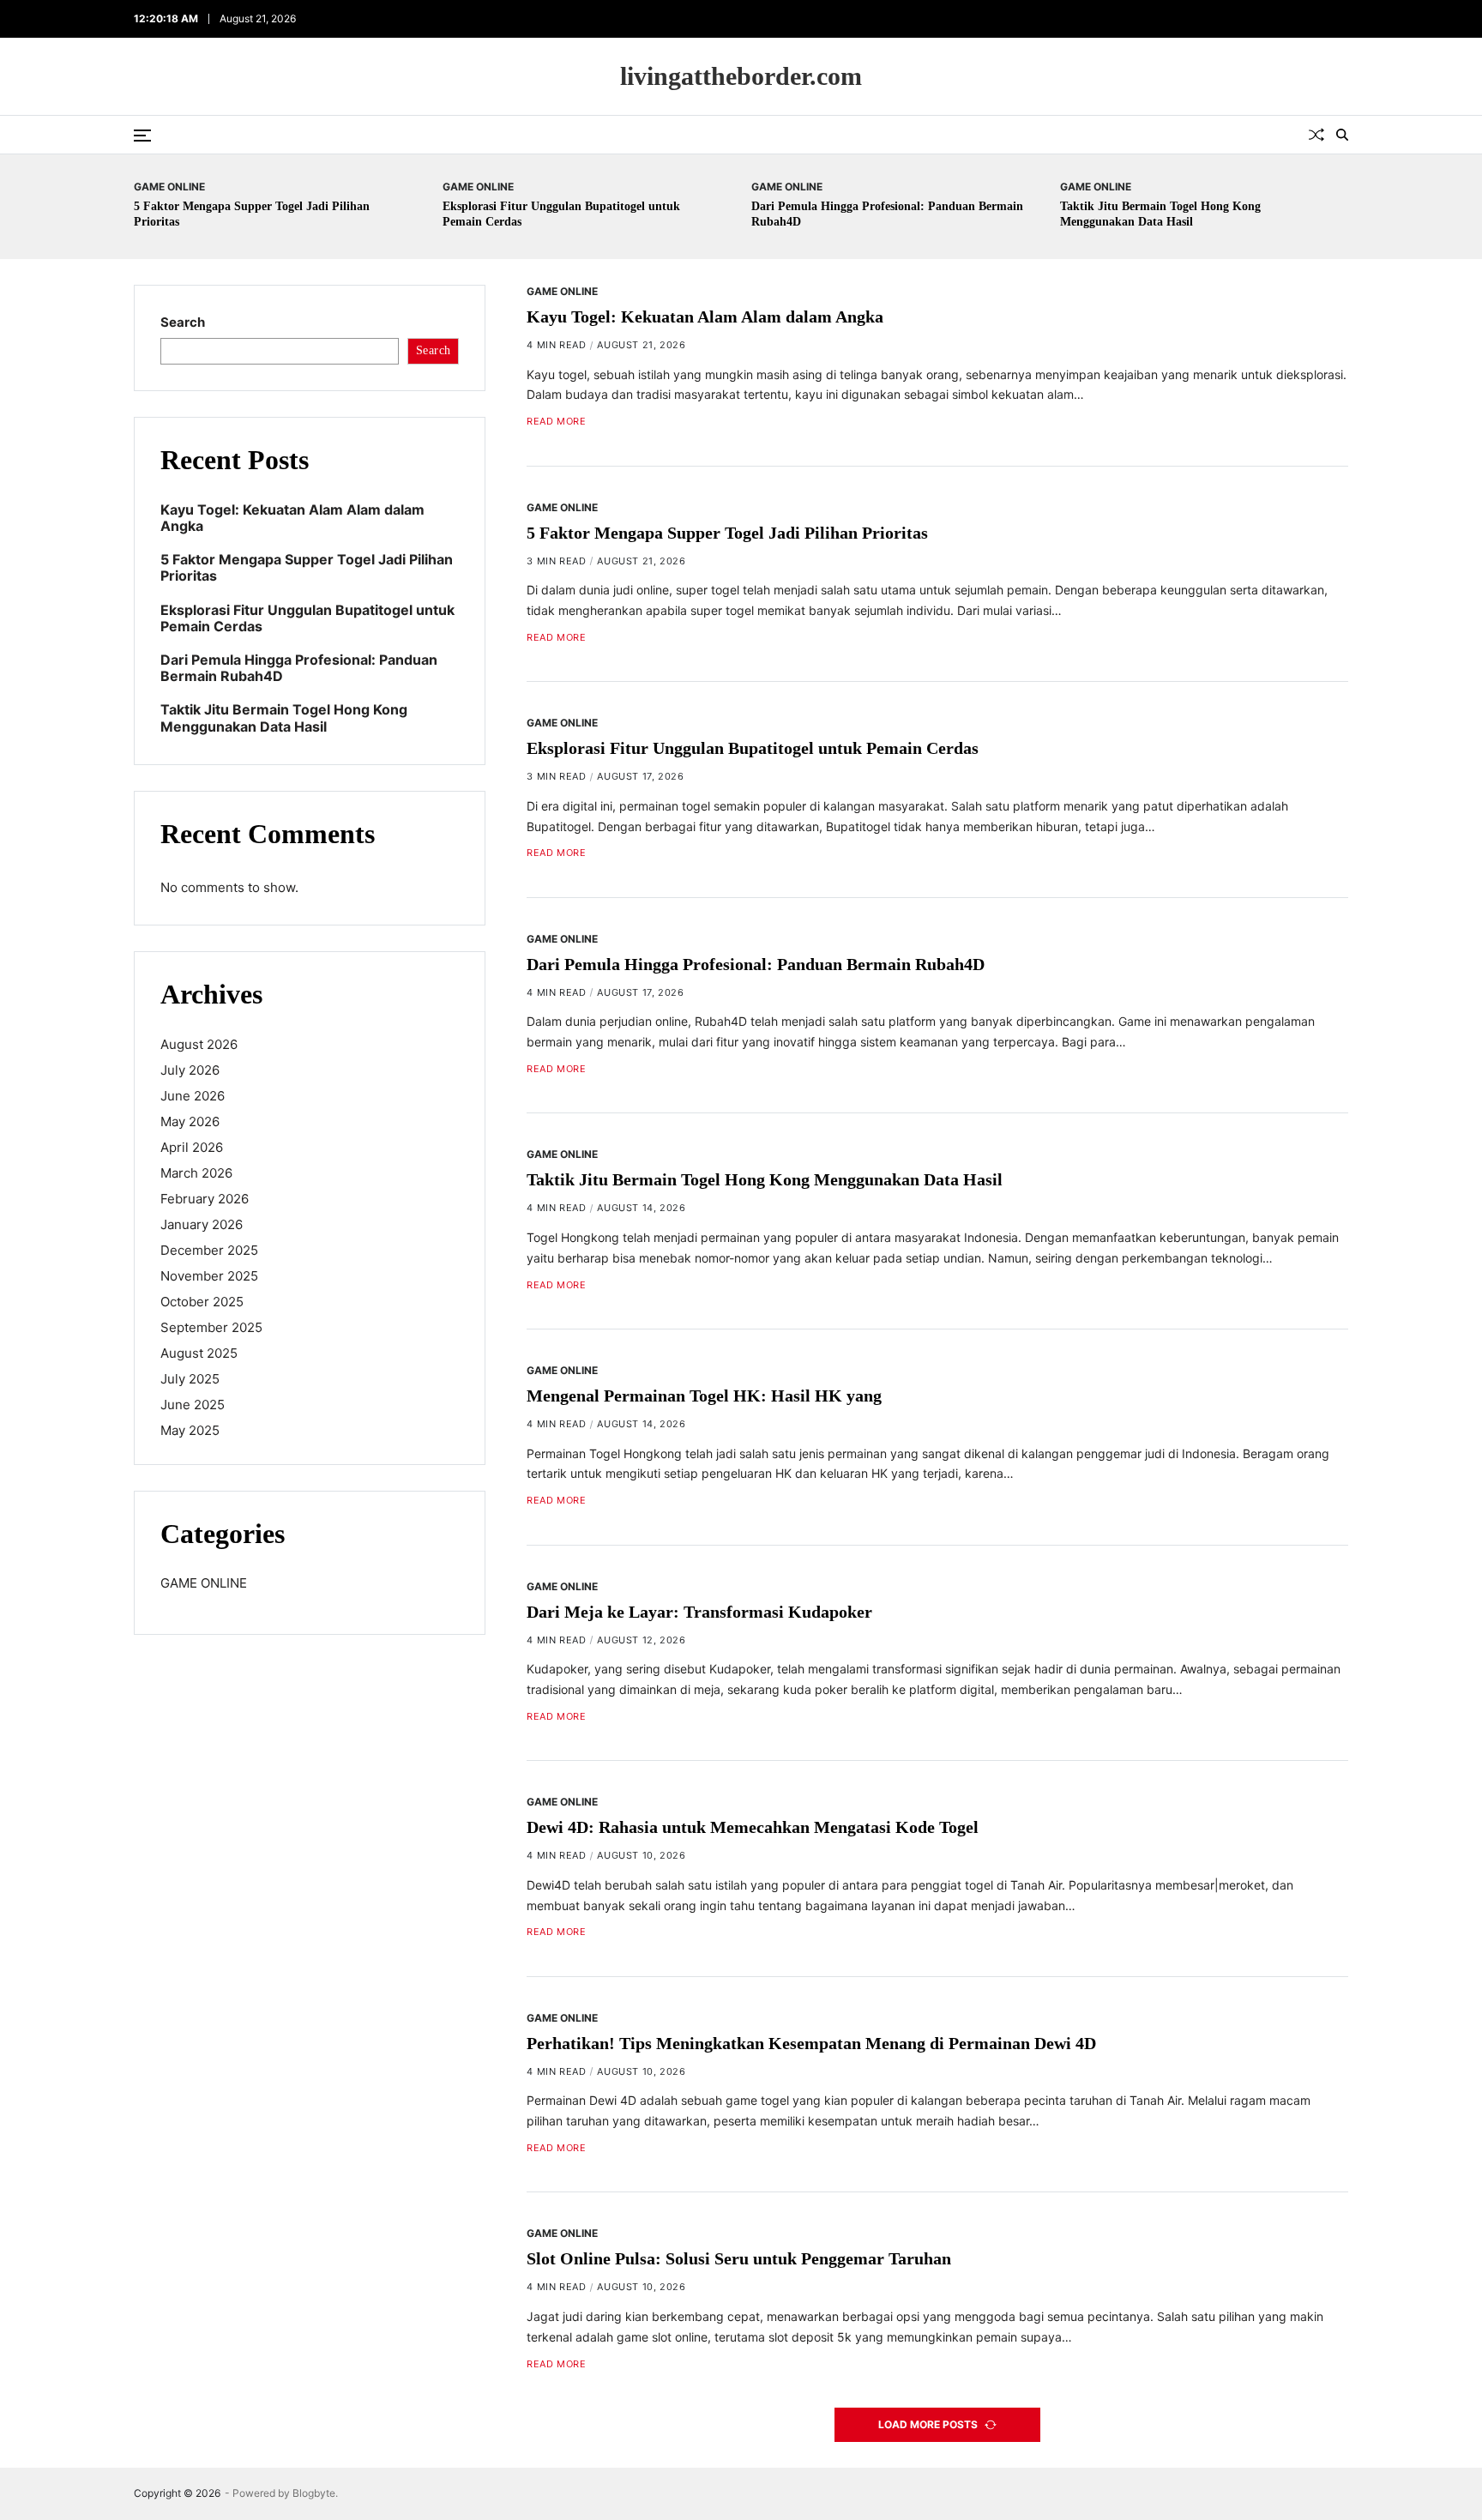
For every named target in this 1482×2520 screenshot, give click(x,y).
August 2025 (199, 1353)
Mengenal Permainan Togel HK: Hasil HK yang (704, 1396)
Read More (556, 422)
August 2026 (199, 1044)
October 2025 (202, 1302)
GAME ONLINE (169, 186)
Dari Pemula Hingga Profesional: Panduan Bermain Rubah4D (756, 964)
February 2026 (205, 1199)
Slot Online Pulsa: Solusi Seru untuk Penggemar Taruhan (739, 2259)
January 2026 (202, 1224)
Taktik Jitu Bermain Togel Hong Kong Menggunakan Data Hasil (765, 1180)
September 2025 (211, 1327)
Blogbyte (314, 2493)
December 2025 (209, 1250)
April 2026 (192, 1147)
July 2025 (190, 1379)
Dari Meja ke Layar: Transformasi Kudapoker (699, 1612)
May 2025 (190, 1430)
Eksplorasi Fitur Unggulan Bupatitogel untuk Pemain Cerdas (753, 748)
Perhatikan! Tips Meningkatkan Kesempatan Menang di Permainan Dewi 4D (811, 2043)
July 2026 (190, 1070)
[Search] (1342, 135)
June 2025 (193, 1405)
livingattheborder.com (741, 76)
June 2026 (193, 1096)
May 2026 (190, 1121)
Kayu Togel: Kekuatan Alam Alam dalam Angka (705, 317)
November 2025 (209, 1276)
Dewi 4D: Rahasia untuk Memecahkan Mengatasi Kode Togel (753, 1827)
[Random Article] (1316, 135)
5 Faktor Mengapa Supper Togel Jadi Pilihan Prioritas (727, 533)
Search (183, 322)
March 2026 (196, 1173)
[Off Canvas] (142, 136)
